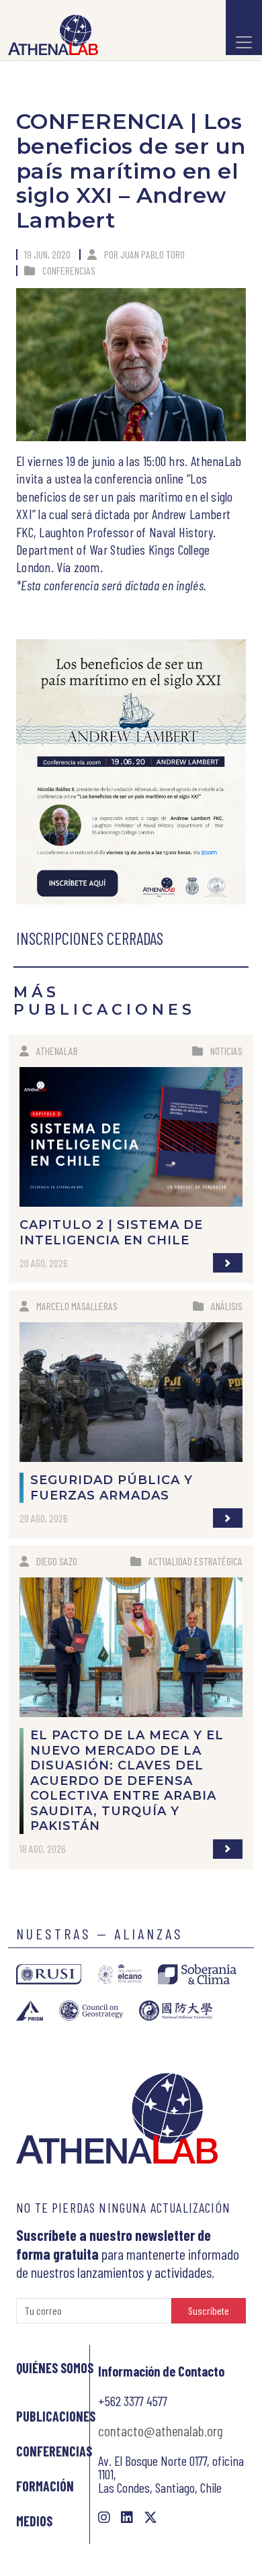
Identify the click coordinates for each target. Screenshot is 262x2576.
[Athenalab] (49, 35)
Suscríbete (209, 2310)
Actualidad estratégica (195, 1561)
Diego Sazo (57, 1561)
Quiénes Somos (55, 2368)
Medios (34, 2521)
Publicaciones (56, 2416)
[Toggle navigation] (244, 28)
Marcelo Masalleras (77, 1306)
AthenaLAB (57, 1051)
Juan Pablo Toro (152, 254)
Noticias (226, 1051)
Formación (45, 2486)
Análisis (227, 1306)
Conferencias (69, 270)
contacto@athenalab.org (161, 2430)
